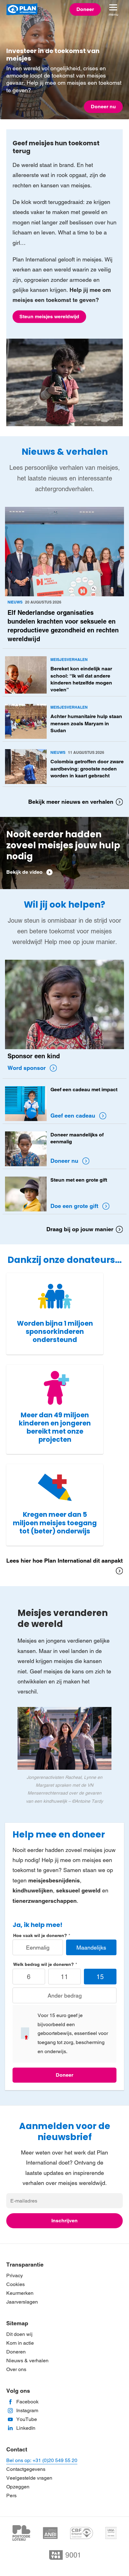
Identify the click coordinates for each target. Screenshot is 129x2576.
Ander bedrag (65, 1996)
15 (100, 1977)
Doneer (64, 2075)
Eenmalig (38, 1948)
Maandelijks (91, 1948)
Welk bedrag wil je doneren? (44, 1964)
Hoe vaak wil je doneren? (40, 1935)
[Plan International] (22, 9)
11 (64, 1977)
